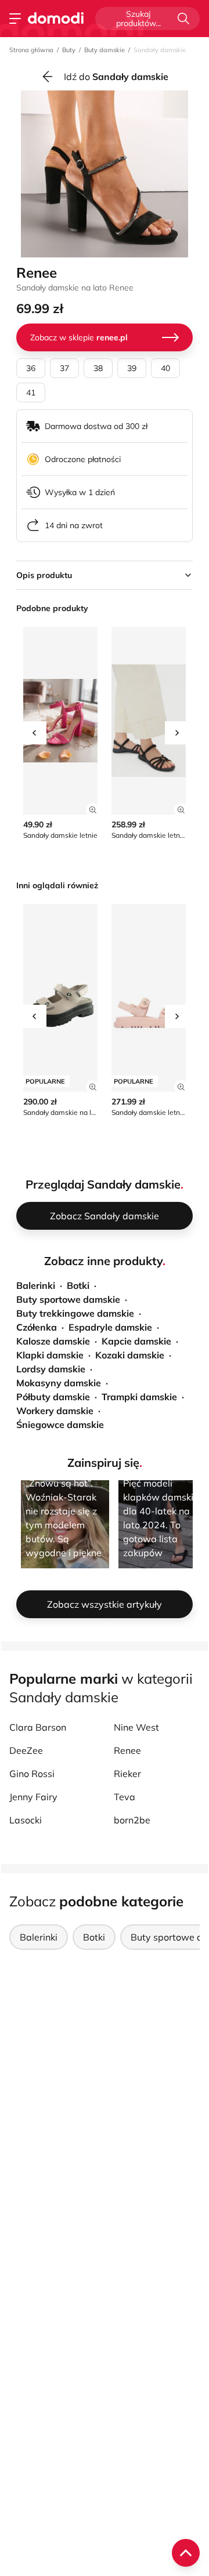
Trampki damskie (139, 1397)
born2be (132, 1820)
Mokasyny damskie (59, 1383)
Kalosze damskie (53, 1341)
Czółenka (37, 1327)
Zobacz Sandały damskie (105, 1216)
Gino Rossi (32, 1774)
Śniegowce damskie (60, 1425)
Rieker (127, 1774)
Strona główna (31, 50)
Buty (69, 50)
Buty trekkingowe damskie (75, 1313)
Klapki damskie (50, 1355)
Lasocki (26, 1820)
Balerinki (36, 1285)
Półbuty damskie (53, 1397)
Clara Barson (38, 1727)
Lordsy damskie (51, 1369)
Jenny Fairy (33, 1797)
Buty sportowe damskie (68, 1299)
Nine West (136, 1727)
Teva (125, 1797)
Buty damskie (105, 50)
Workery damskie (55, 1411)
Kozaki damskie (130, 1355)
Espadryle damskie (110, 1327)
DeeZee (26, 1750)
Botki (78, 1285)
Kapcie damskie (136, 1341)
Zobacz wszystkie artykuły (105, 1604)
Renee (127, 1750)
